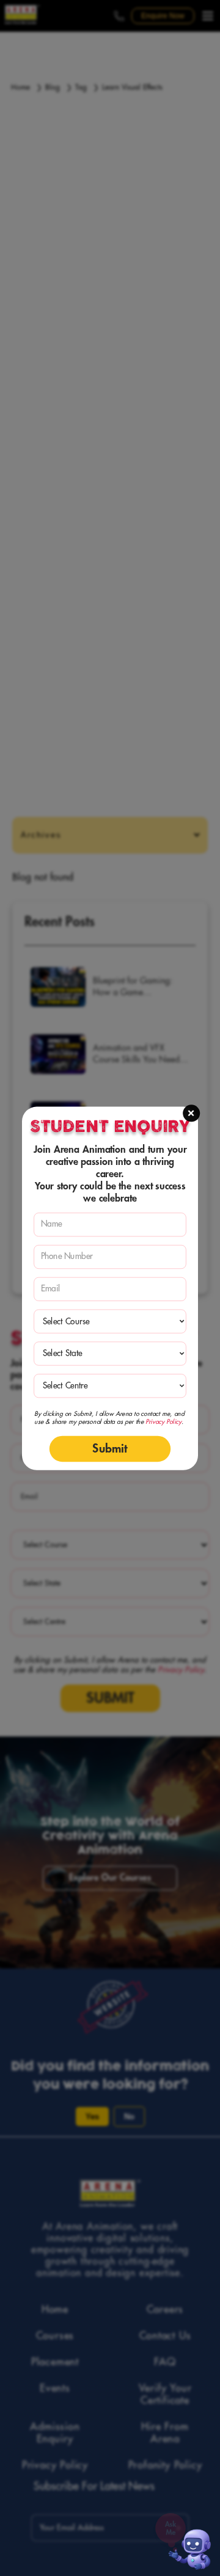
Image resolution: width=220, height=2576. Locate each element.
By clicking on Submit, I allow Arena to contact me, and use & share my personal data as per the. (109, 1417)
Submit (110, 1448)
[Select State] (110, 1353)
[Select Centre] (110, 1386)
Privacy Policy (163, 1421)
